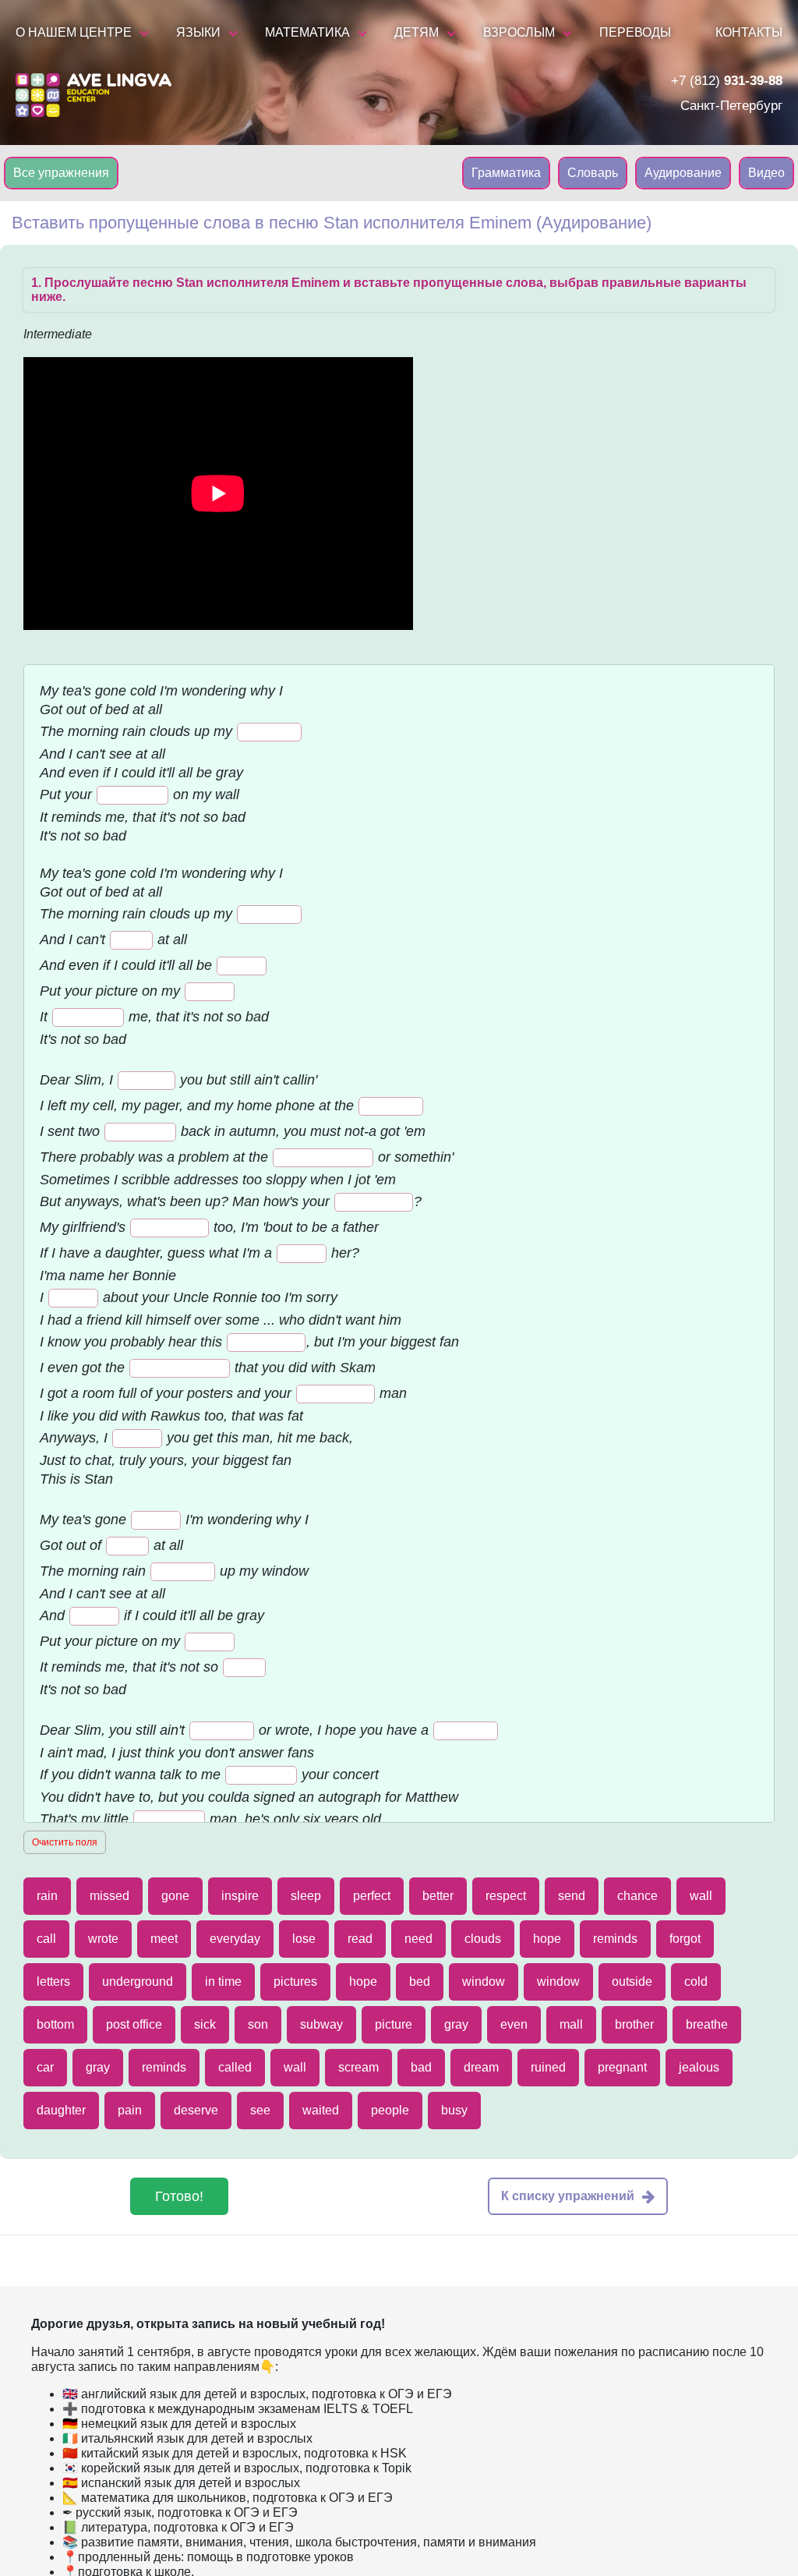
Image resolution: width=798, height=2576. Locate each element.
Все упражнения (61, 173)
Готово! (179, 2196)
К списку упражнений (568, 2196)
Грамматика (506, 173)
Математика (307, 32)
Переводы (635, 32)
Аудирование (683, 173)
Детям (417, 32)
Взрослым (519, 32)
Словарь (593, 173)
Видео (766, 173)
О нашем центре (74, 32)
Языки (198, 32)
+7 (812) (727, 81)
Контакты (749, 32)
